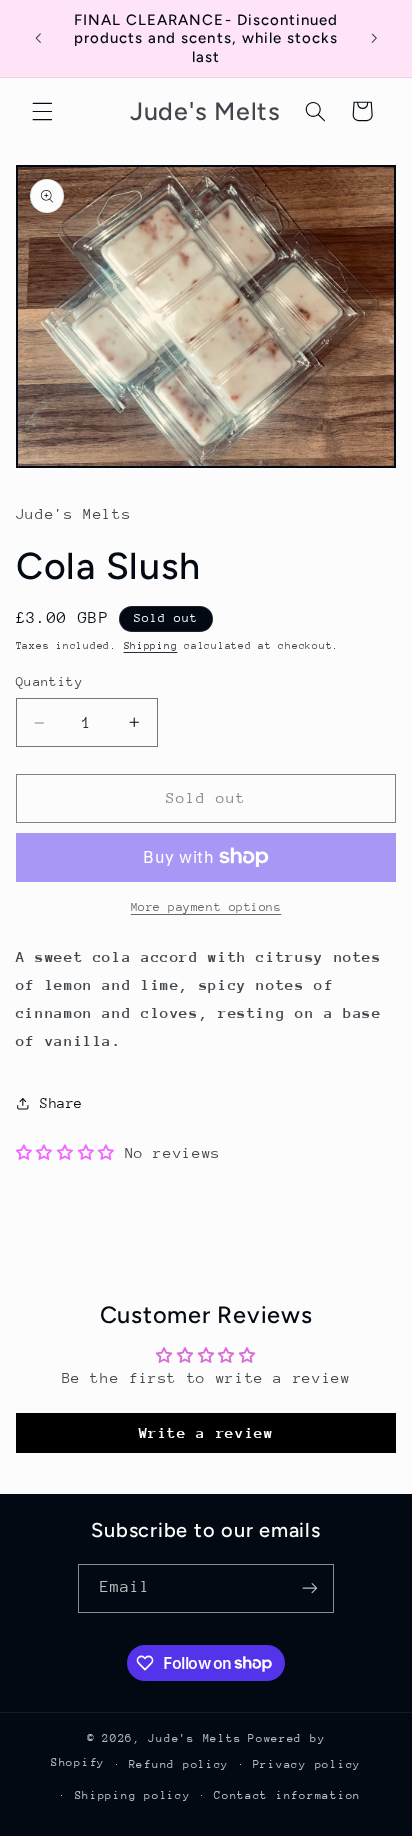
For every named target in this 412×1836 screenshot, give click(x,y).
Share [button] (61, 1103)
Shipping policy (133, 1795)
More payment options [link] (206, 907)
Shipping (151, 646)
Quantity (49, 681)
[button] (42, 111)
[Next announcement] (374, 39)
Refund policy (179, 1764)
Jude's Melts (194, 1738)
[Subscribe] (310, 1588)
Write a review (206, 1432)
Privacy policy (307, 1764)
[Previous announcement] (38, 39)
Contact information (287, 1795)
